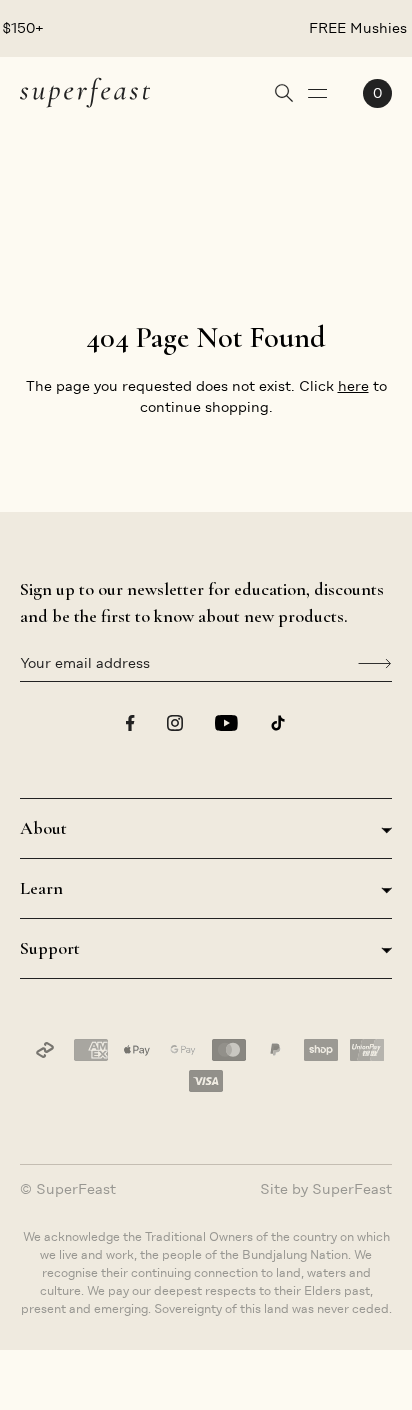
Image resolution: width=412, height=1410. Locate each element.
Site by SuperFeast (326, 1189)
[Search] (284, 93)
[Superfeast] (85, 91)
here (353, 386)
